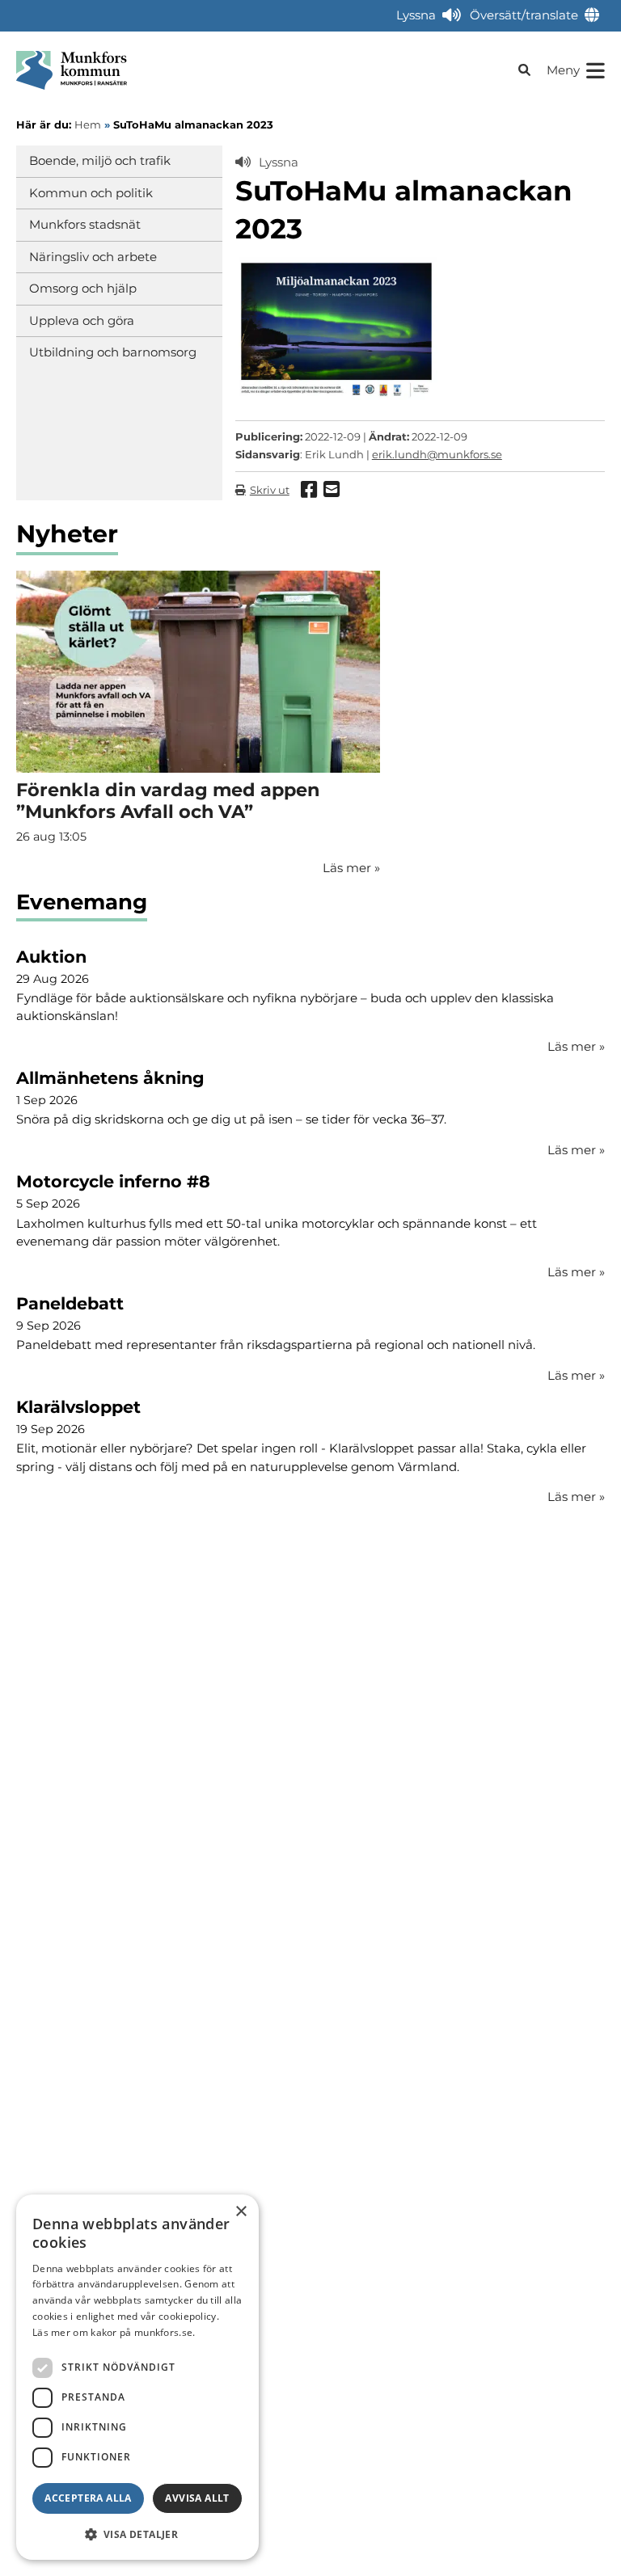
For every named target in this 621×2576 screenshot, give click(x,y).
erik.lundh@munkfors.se (437, 454)
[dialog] (137, 2377)
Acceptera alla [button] (88, 2498)
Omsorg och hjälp (83, 288)
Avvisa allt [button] (197, 2498)
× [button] (241, 2212)
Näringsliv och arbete (93, 257)
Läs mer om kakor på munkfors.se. (114, 2332)
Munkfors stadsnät (85, 224)
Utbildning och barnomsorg (113, 352)
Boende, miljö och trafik (100, 160)
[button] (137, 2534)
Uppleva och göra (82, 320)
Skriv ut (270, 490)
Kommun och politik (91, 193)
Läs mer (576, 1046)
